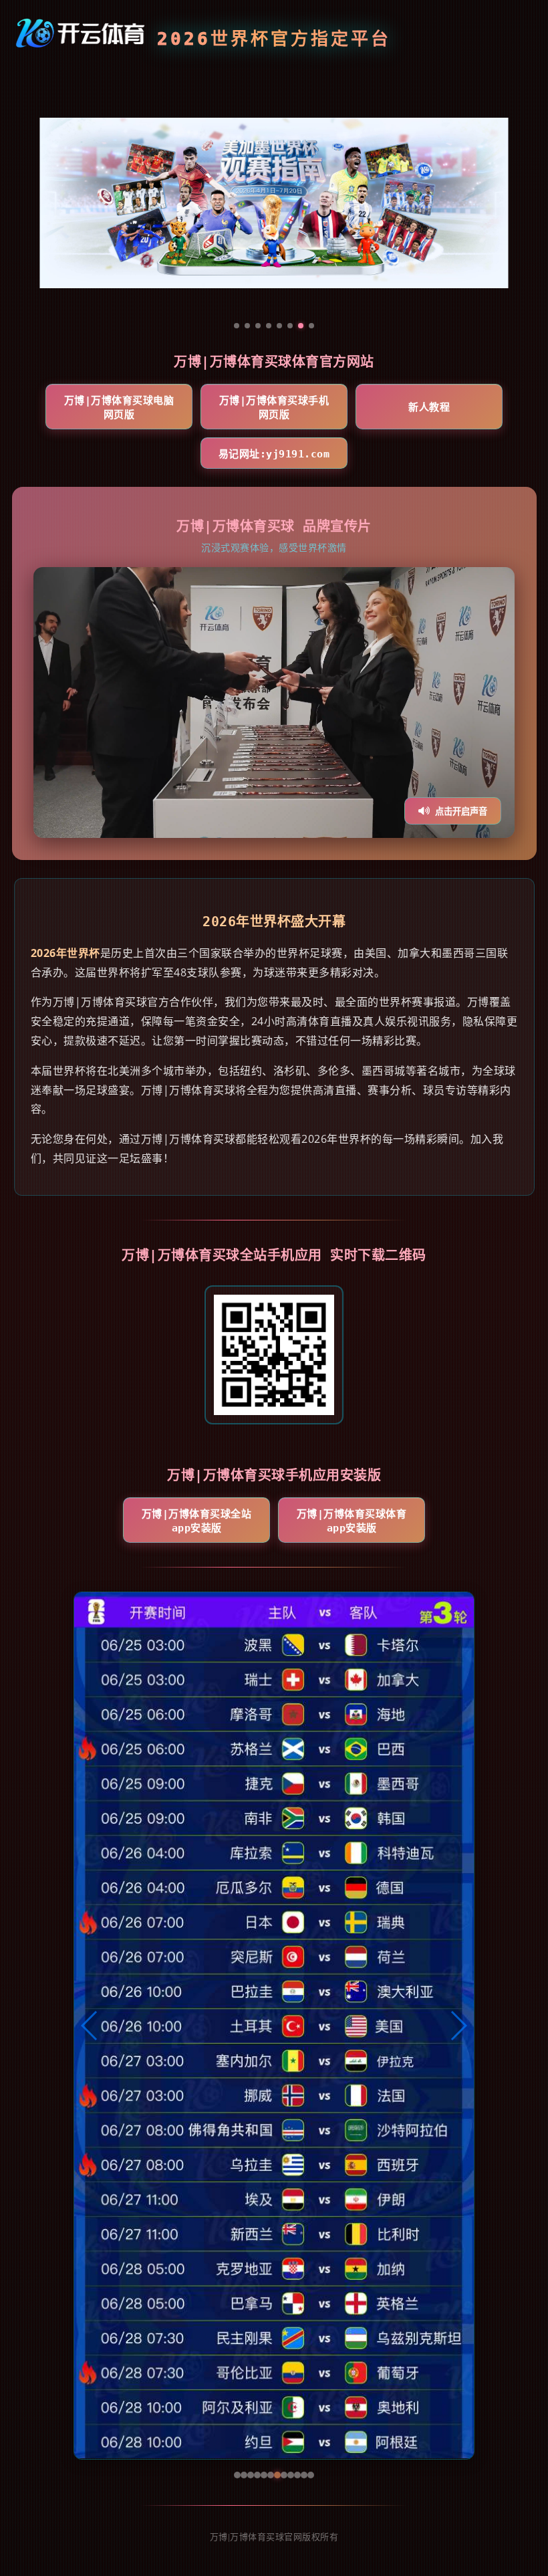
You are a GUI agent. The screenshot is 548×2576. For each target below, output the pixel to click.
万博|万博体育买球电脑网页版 (119, 408)
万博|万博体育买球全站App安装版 (197, 1521)
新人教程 (429, 407)
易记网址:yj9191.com (274, 454)
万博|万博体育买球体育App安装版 (352, 1521)
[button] (90, 2026)
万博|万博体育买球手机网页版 (274, 408)
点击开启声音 (461, 812)
